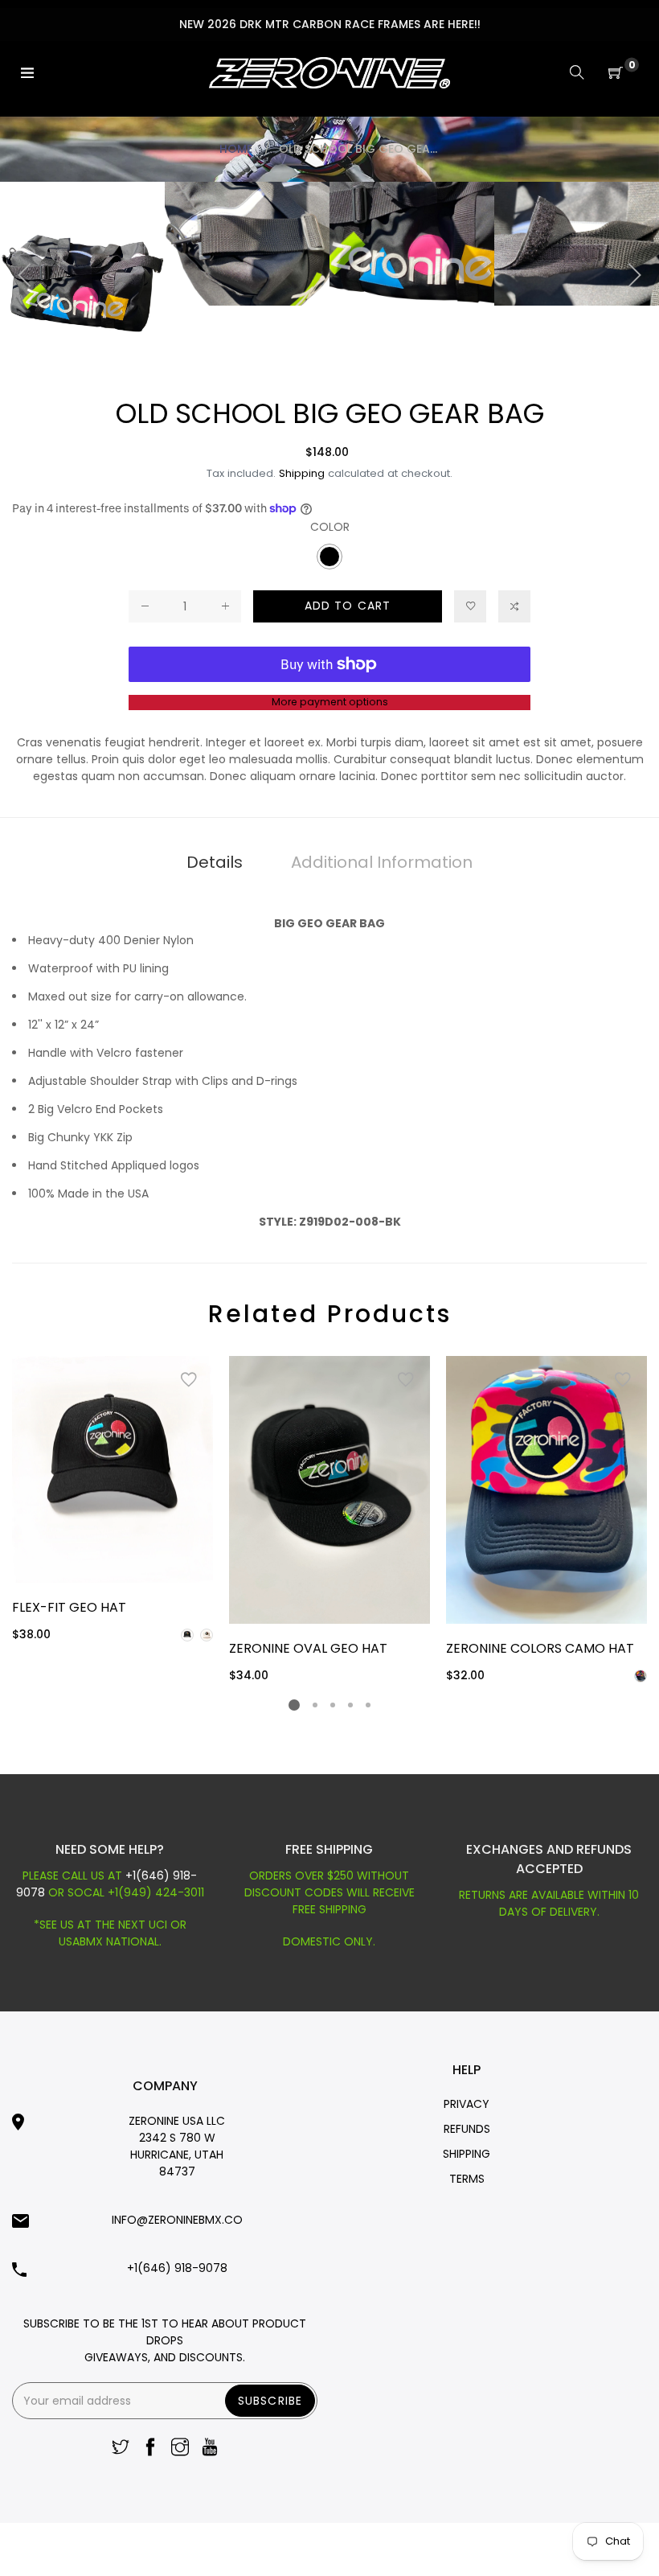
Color (330, 527)
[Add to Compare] (514, 606)
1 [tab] (294, 1705)
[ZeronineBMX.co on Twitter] (121, 2449)
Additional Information (382, 862)
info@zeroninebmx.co (177, 2220)
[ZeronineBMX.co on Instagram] (180, 2449)
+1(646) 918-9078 (177, 2268)
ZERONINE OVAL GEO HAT (308, 1648)
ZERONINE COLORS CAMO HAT (540, 1648)
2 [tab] (315, 1705)
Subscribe (270, 2401)
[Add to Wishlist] (189, 1380)
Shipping (302, 473)
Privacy (467, 2104)
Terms (467, 2179)
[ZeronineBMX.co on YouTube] (210, 2449)
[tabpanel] (113, 1500)
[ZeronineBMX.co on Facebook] (150, 2449)
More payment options (330, 702)
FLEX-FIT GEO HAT (69, 1607)
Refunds (467, 2129)
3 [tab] (333, 1705)
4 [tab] (350, 1705)
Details (215, 862)
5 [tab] (368, 1705)
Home (236, 149)
